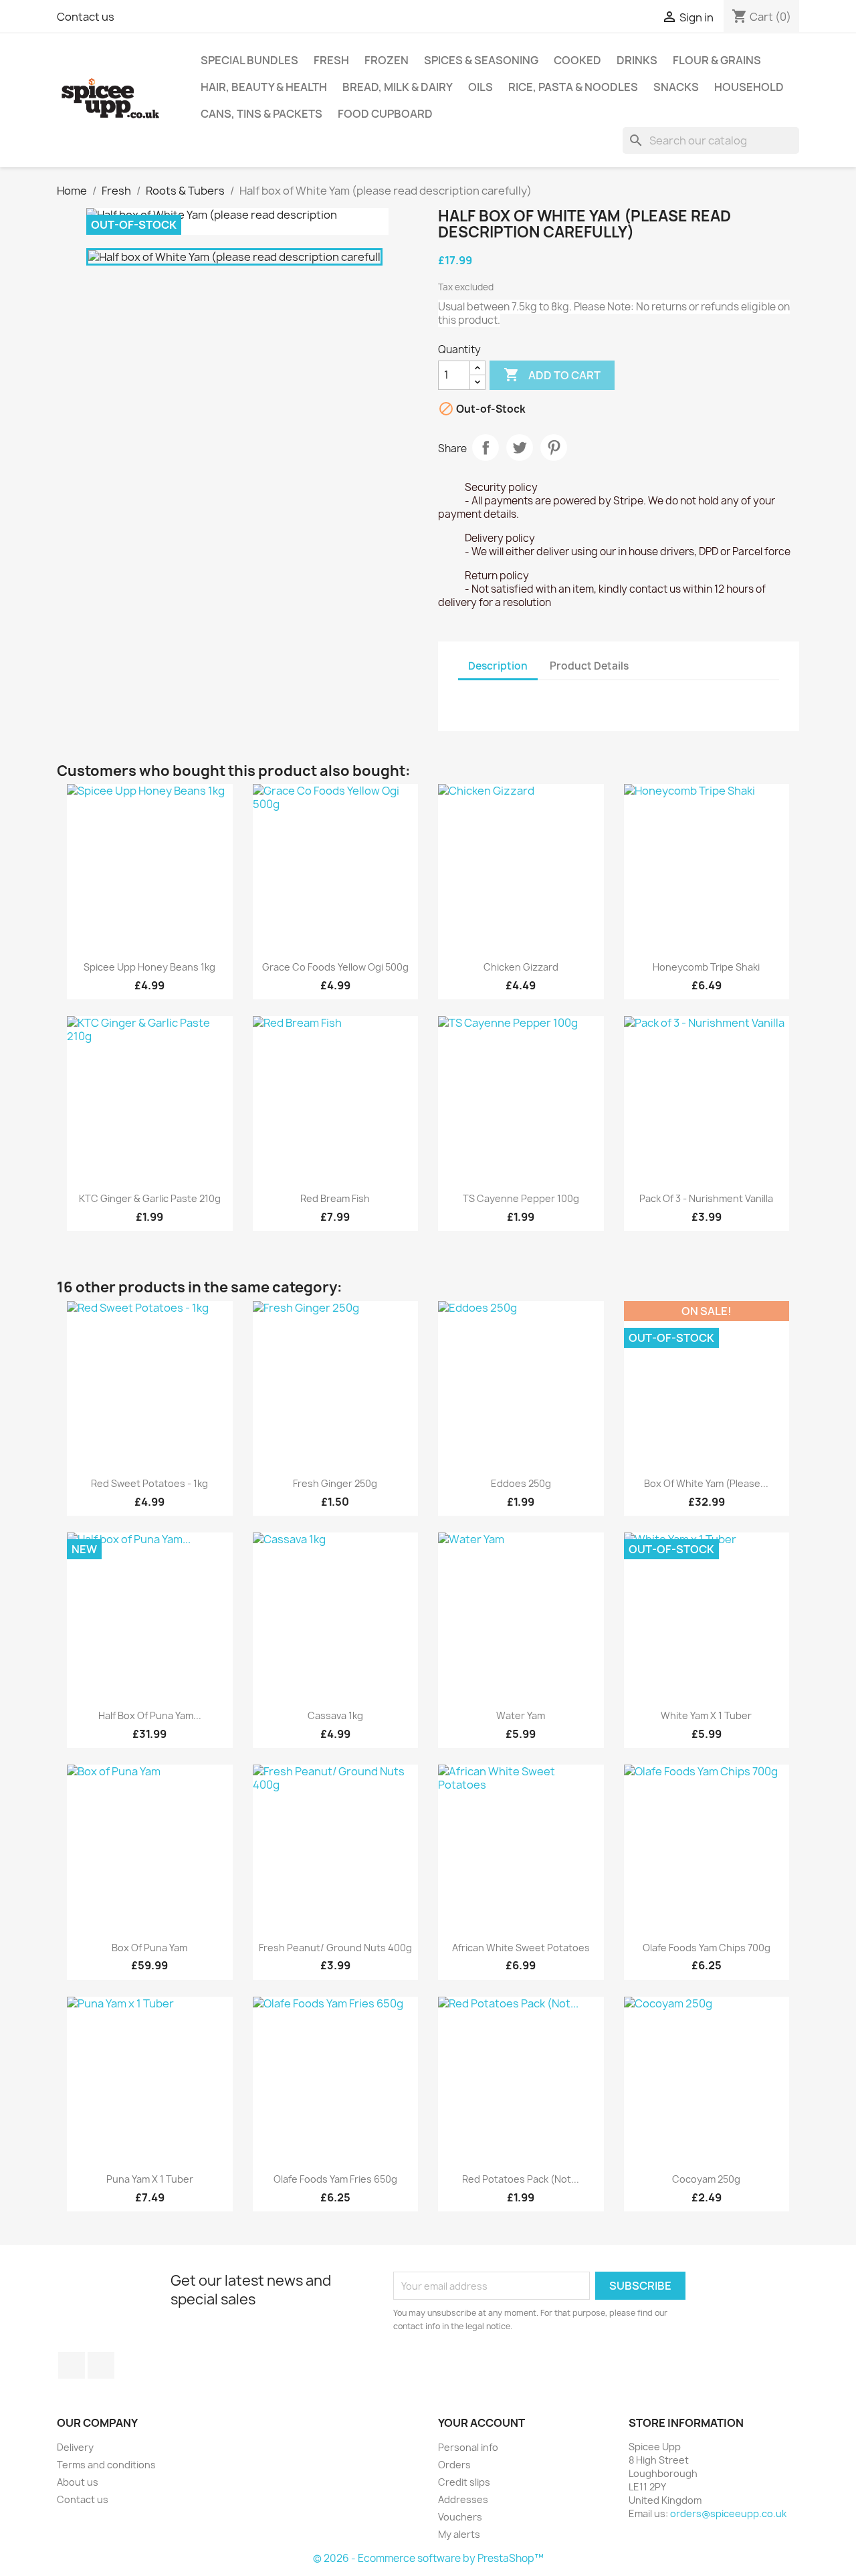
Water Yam (521, 1715)
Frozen (387, 60)
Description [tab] (498, 666)
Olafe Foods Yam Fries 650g (335, 2179)
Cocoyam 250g (706, 2179)
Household (749, 87)
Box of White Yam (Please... (706, 1483)
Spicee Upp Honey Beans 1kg (149, 967)
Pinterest (554, 448)
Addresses (463, 2499)
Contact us (86, 17)
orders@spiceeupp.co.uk (728, 2513)
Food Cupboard (385, 114)
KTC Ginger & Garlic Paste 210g (150, 1198)
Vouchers (460, 2517)
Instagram (101, 2365)
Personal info (468, 2447)
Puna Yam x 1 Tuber (150, 2179)
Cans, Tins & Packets (261, 114)
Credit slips (464, 2482)
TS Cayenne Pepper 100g (521, 1198)
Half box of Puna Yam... (150, 1715)
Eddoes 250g (521, 1483)
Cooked (577, 60)
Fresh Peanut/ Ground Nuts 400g (335, 1948)
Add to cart (552, 375)
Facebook (72, 2365)
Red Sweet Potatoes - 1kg (149, 1483)
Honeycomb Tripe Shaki (706, 967)
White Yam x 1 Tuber (706, 1715)
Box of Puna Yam (149, 1948)
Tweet (520, 448)
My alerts (459, 2534)
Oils (480, 87)
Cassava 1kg (335, 1715)
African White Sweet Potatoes (521, 1948)
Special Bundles (249, 60)
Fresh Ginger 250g (335, 1483)
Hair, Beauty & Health (264, 87)
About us (78, 2482)
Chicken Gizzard (521, 967)
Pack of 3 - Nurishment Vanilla (706, 1198)
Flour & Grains (717, 60)
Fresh (331, 60)
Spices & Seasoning (481, 60)
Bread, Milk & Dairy (398, 87)
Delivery (75, 2447)
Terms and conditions (106, 2465)
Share (486, 448)
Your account (481, 2423)
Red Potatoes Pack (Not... (521, 2179)
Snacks (676, 87)
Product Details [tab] (589, 666)
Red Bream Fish (335, 1198)
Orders (454, 2465)
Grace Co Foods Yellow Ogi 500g (335, 967)
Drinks (637, 60)
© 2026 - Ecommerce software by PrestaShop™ (428, 2558)
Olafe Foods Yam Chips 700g (707, 1948)
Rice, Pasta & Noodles (573, 87)
